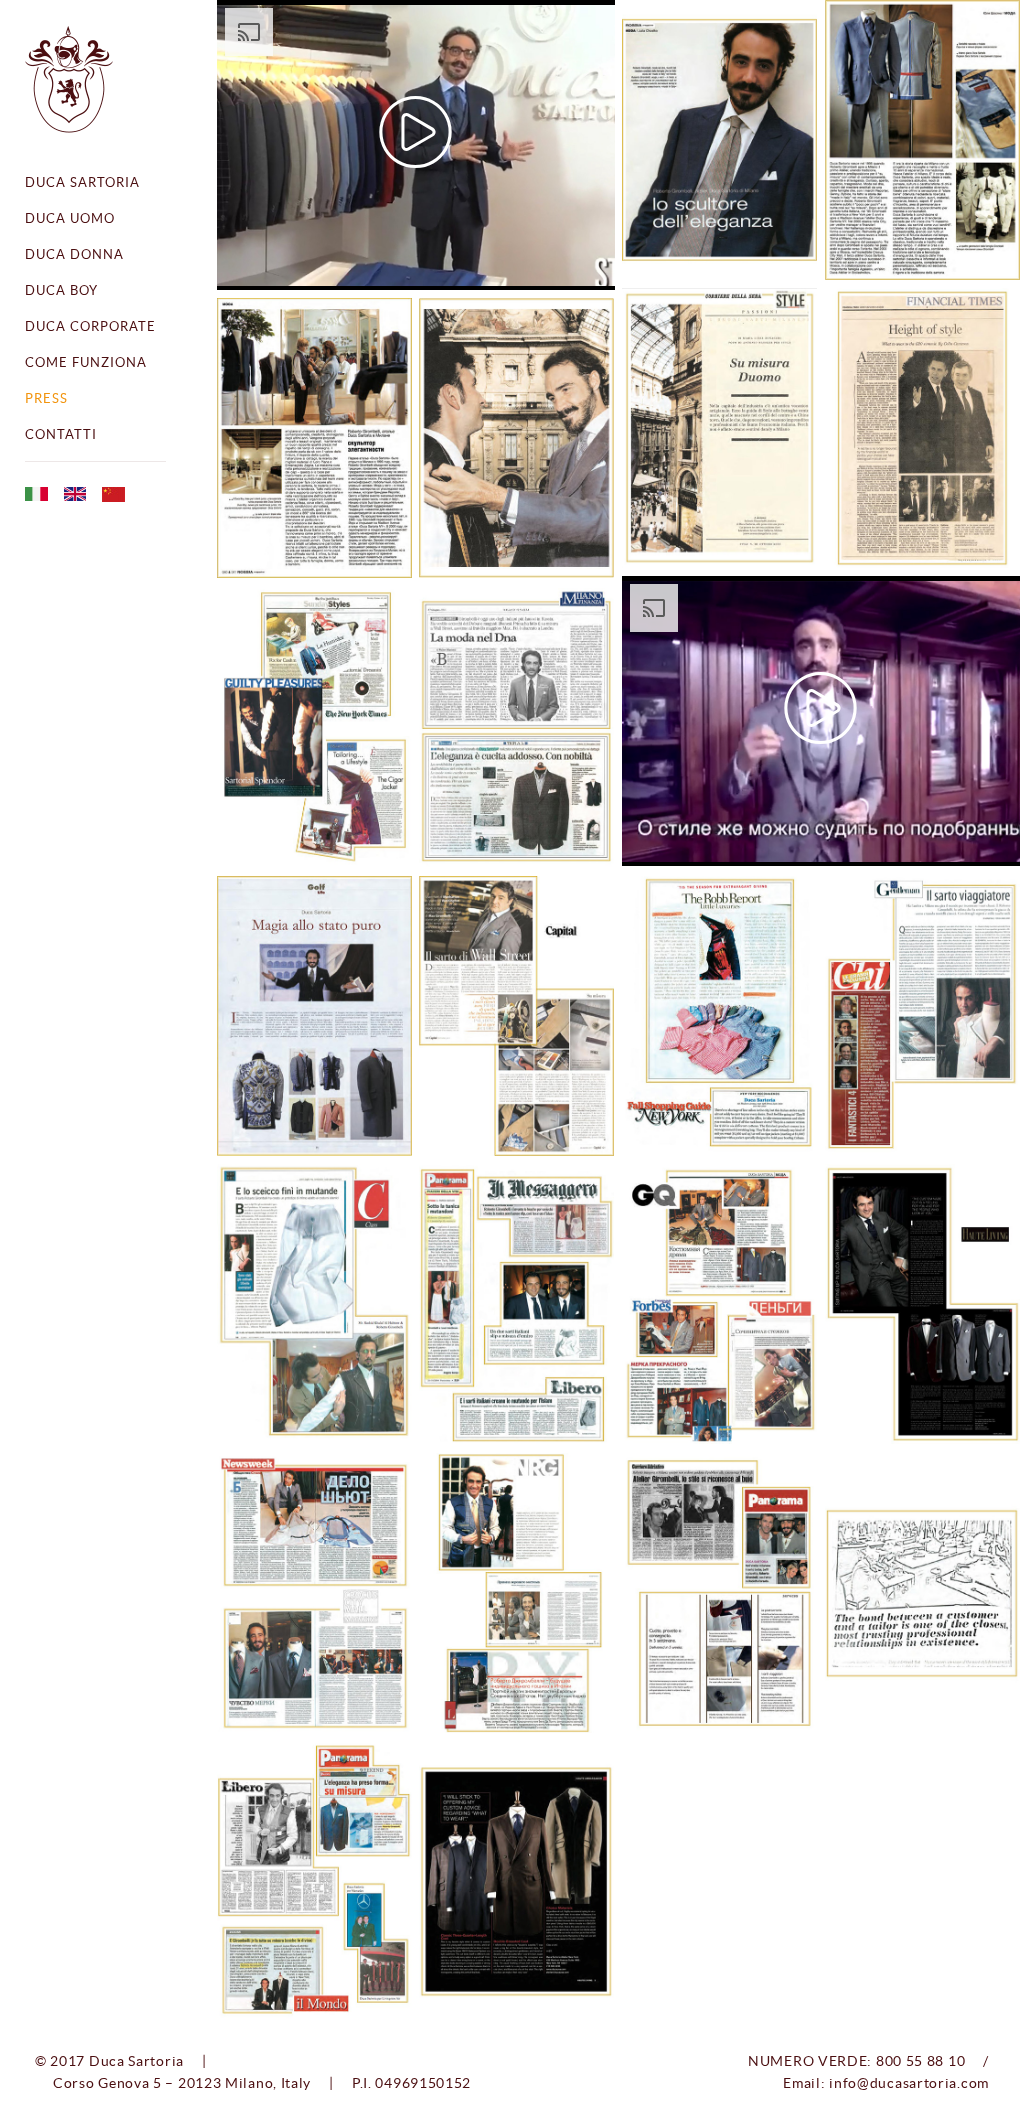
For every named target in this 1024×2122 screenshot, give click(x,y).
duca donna (74, 254)
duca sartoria (82, 182)
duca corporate (90, 326)
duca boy (61, 290)
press (46, 398)
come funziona (86, 362)
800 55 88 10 (920, 2061)
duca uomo (70, 218)
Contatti (61, 434)
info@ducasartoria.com (909, 2083)
